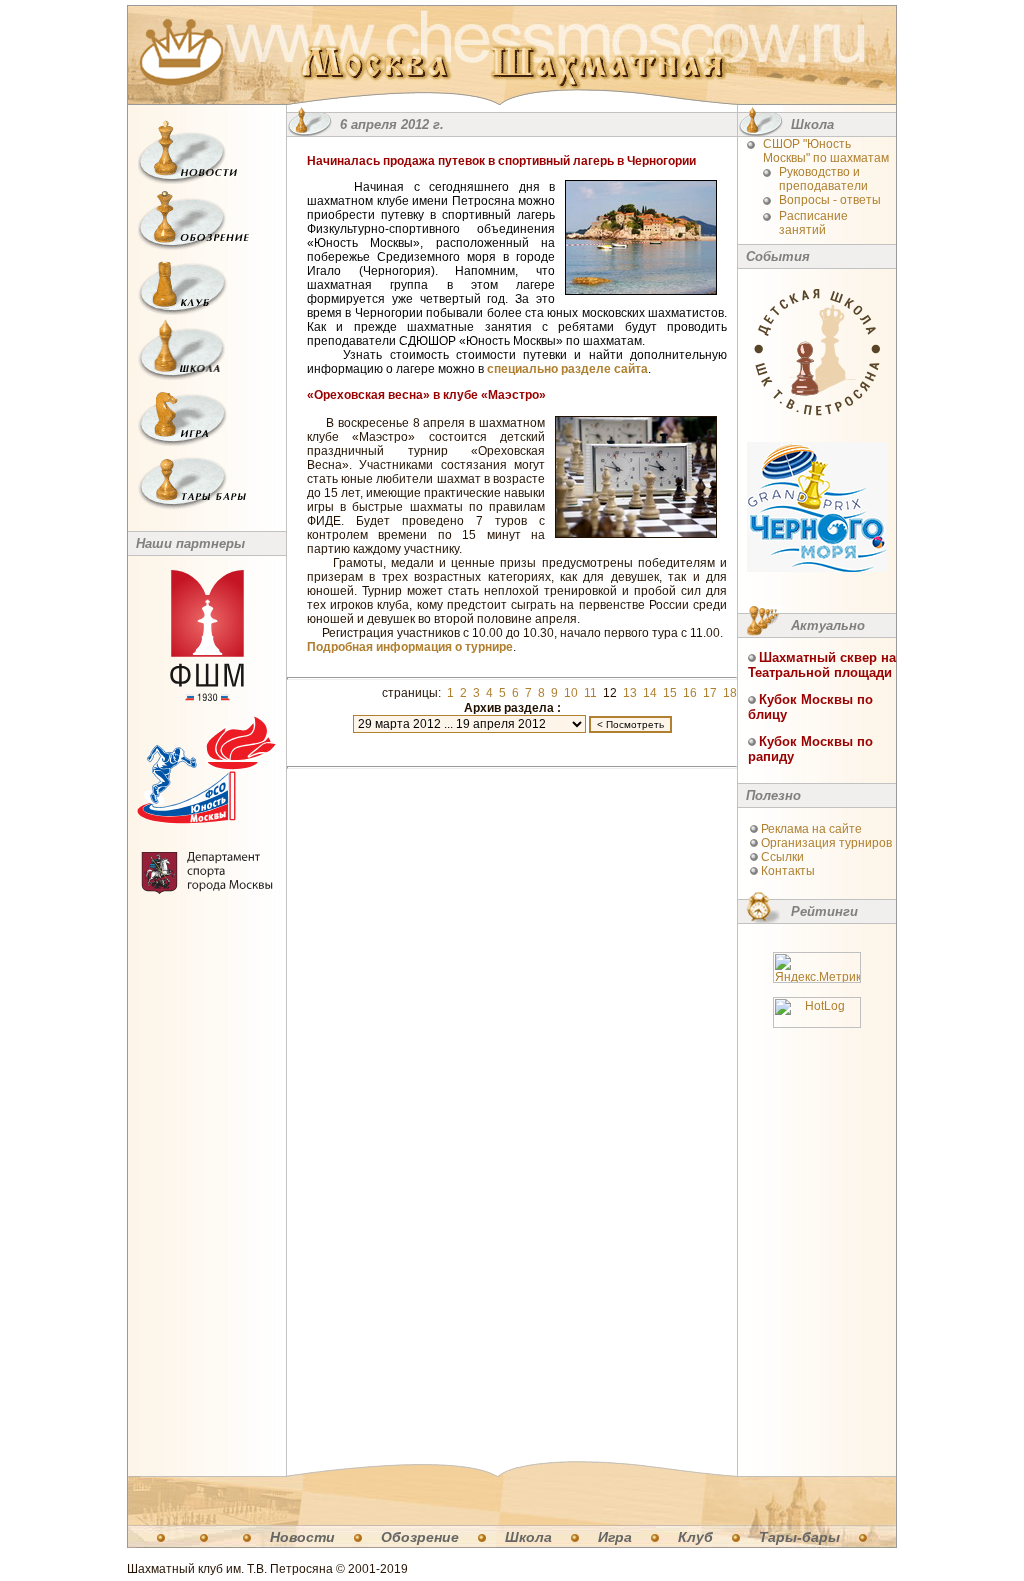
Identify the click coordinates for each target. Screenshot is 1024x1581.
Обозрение (420, 1537)
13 (630, 693)
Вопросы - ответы (830, 200)
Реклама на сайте (811, 829)
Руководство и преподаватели (823, 179)
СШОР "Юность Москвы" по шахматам (826, 151)
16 (690, 693)
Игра (615, 1537)
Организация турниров (826, 843)
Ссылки (782, 857)
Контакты (788, 871)
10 (571, 693)
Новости (302, 1537)
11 (590, 693)
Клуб (695, 1537)
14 (650, 693)
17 (710, 693)
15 (670, 693)
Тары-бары (799, 1537)
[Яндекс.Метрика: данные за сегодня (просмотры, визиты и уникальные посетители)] (817, 967)
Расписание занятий (813, 223)
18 (730, 693)
